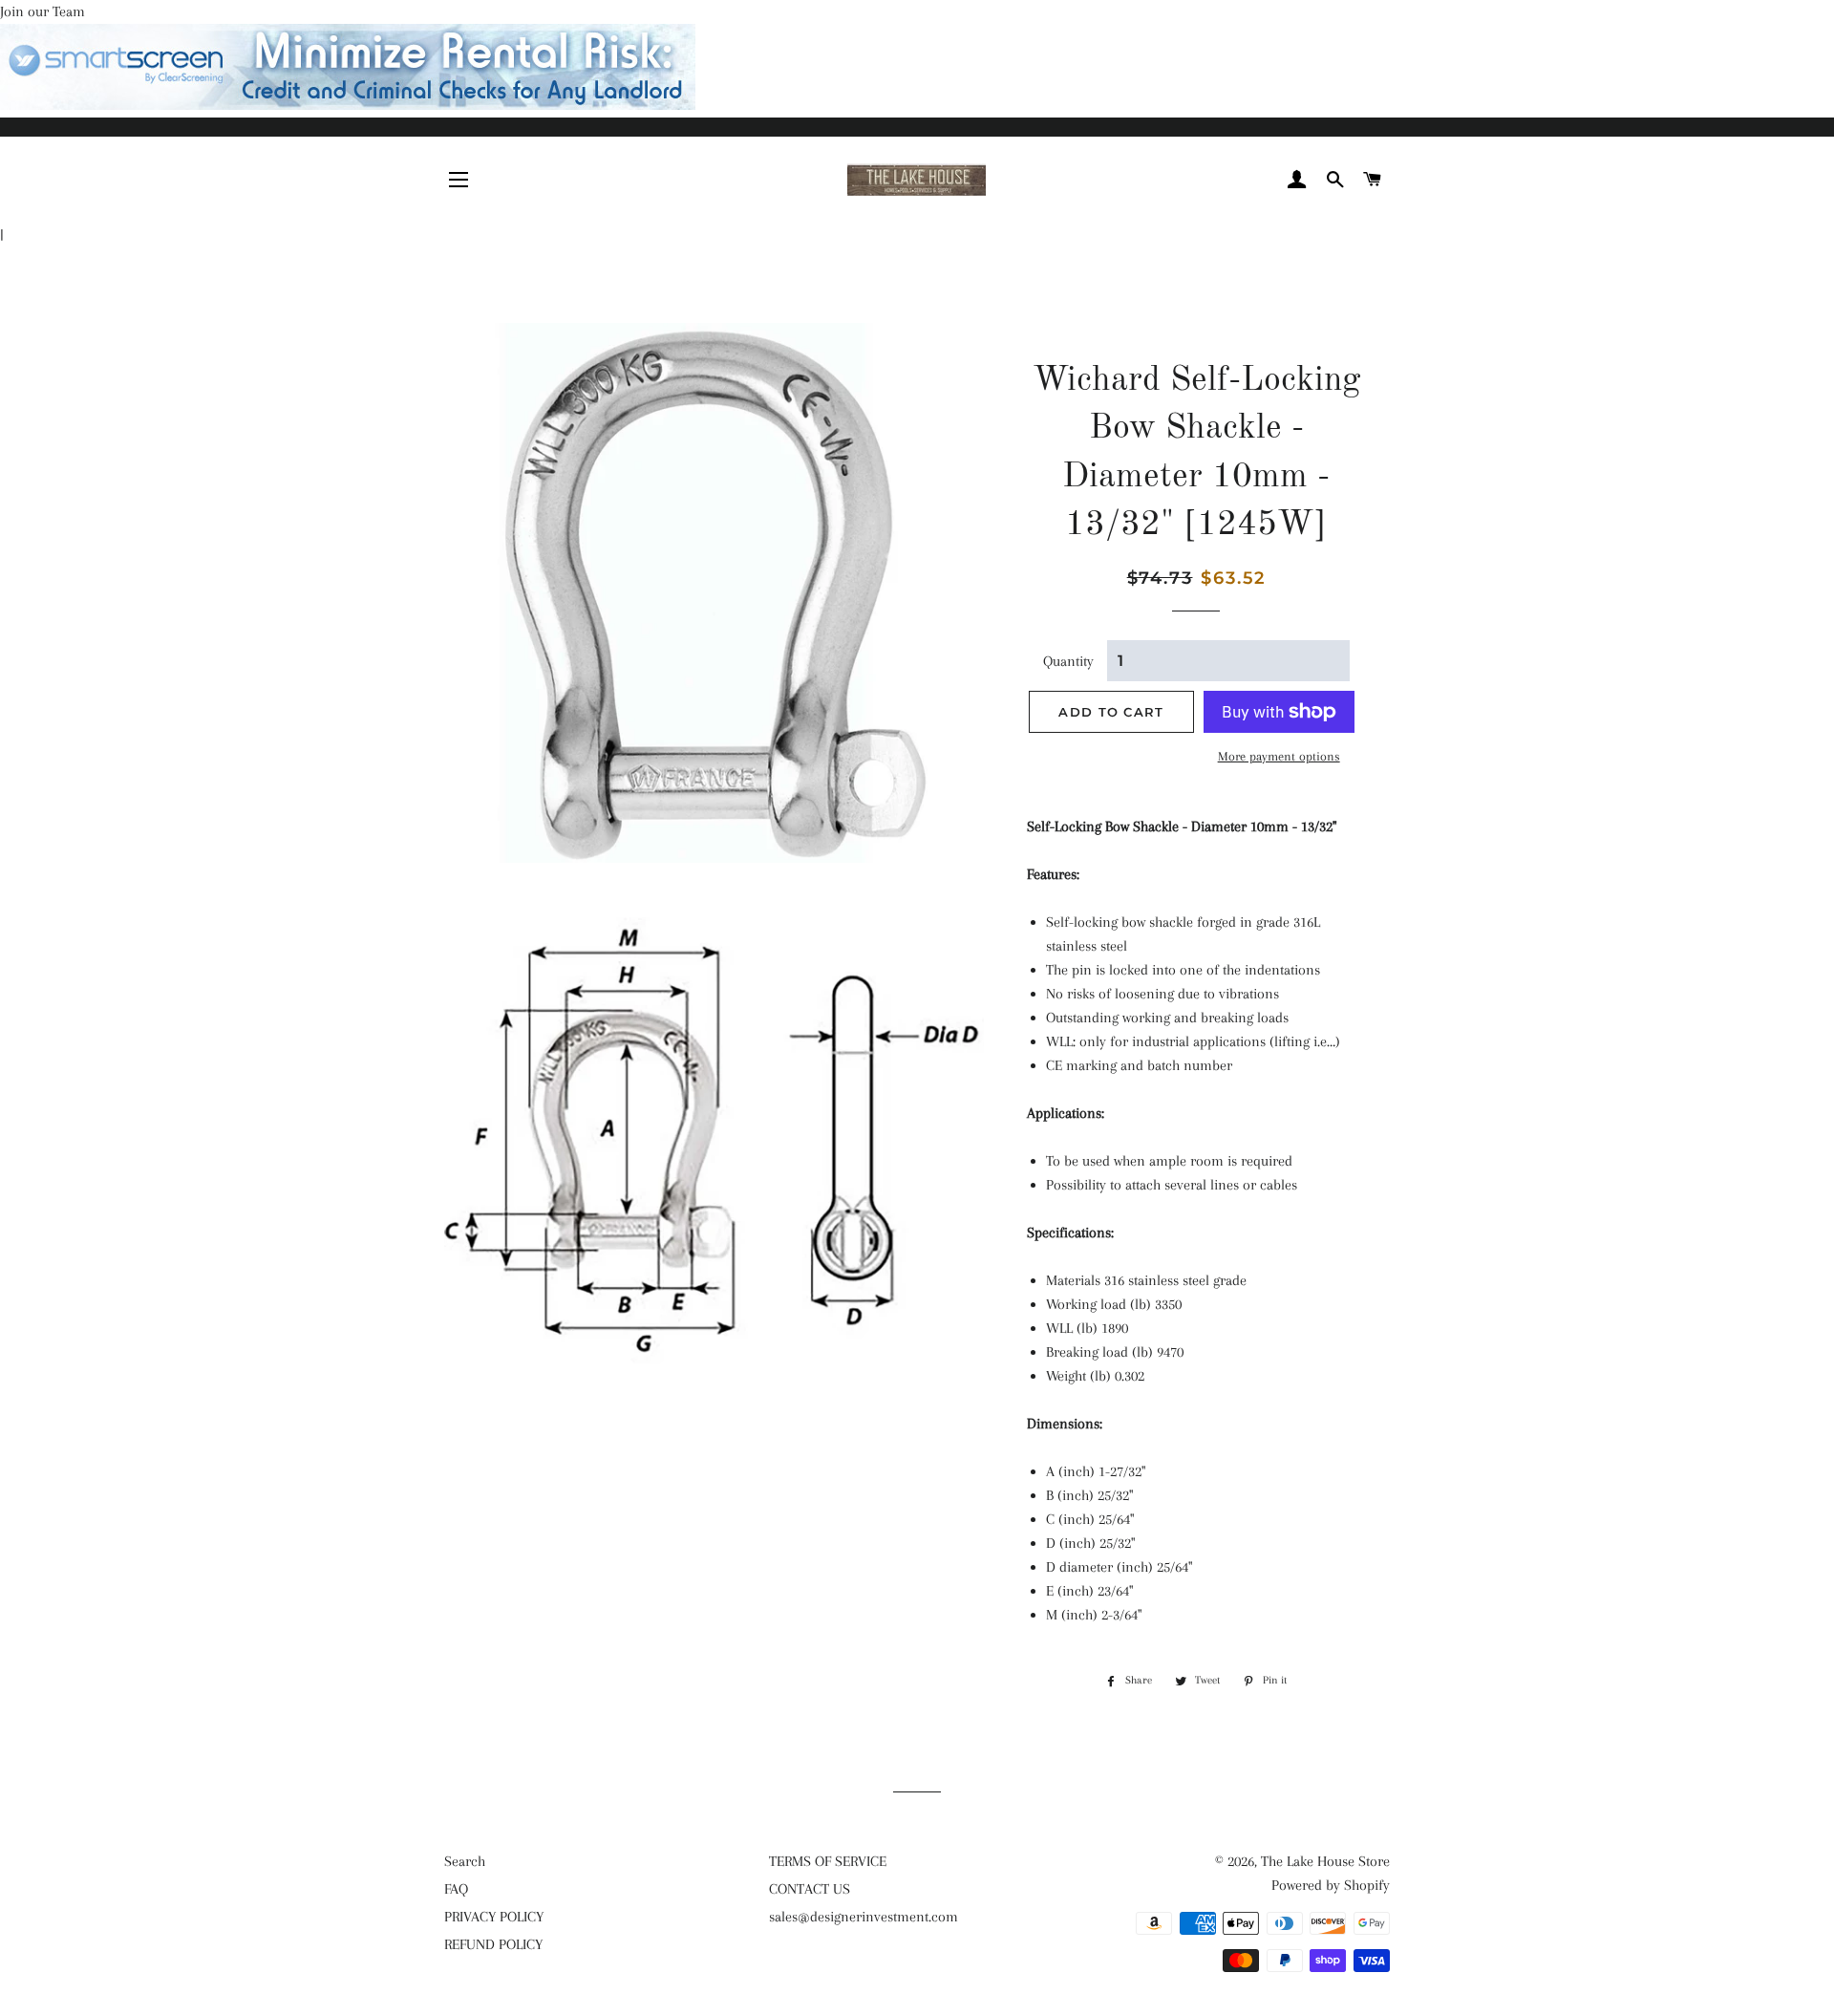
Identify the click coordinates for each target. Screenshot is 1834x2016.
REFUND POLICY (493, 1944)
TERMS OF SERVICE (828, 1861)
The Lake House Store (1325, 1861)
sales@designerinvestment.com (864, 1917)
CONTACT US (810, 1889)
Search (465, 1861)
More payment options (1279, 756)
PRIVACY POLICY (494, 1917)
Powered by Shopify (1331, 1885)
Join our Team (43, 11)
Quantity (1068, 661)
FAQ (456, 1889)
